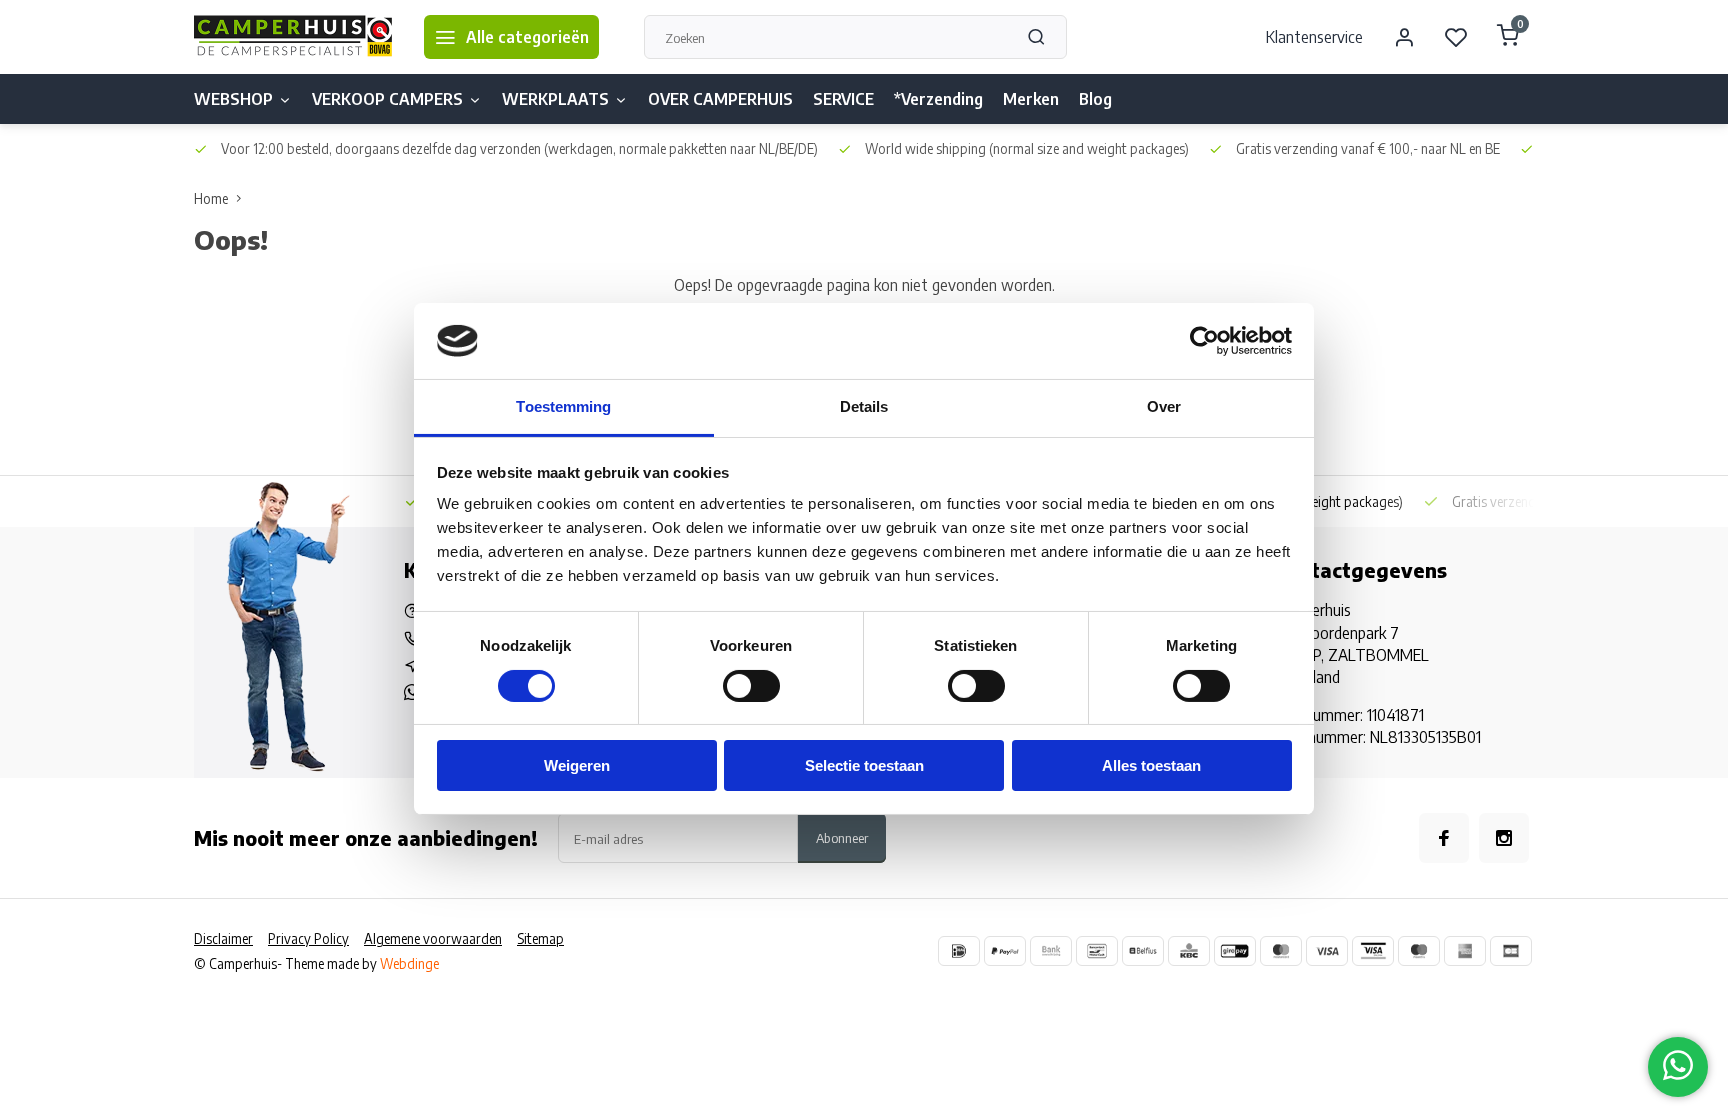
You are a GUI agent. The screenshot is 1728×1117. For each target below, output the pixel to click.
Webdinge (409, 963)
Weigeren (577, 765)
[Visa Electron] (1373, 951)
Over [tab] (1164, 406)
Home (211, 198)
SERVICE (843, 99)
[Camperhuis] (294, 37)
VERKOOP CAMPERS (387, 99)
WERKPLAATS (555, 99)
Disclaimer (223, 938)
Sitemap (540, 938)
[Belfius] (1143, 951)
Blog (1095, 99)
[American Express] (1465, 951)
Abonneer (842, 837)
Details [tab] (864, 406)
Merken (1031, 99)
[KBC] (1189, 951)
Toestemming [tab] (563, 406)
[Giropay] (1235, 951)
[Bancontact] (1097, 951)
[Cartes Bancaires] (1511, 951)
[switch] (751, 686)
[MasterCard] (1281, 951)
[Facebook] (1444, 838)
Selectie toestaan (864, 765)
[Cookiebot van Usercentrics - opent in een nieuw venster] (1204, 341)
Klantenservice (1314, 37)
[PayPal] (1005, 951)
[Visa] (1327, 951)
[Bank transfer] (1051, 951)
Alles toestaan (1151, 765)
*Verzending (938, 99)
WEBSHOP (233, 99)
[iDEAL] (959, 951)
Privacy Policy (308, 938)
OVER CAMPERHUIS (720, 99)
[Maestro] (1419, 951)
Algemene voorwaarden (433, 938)
